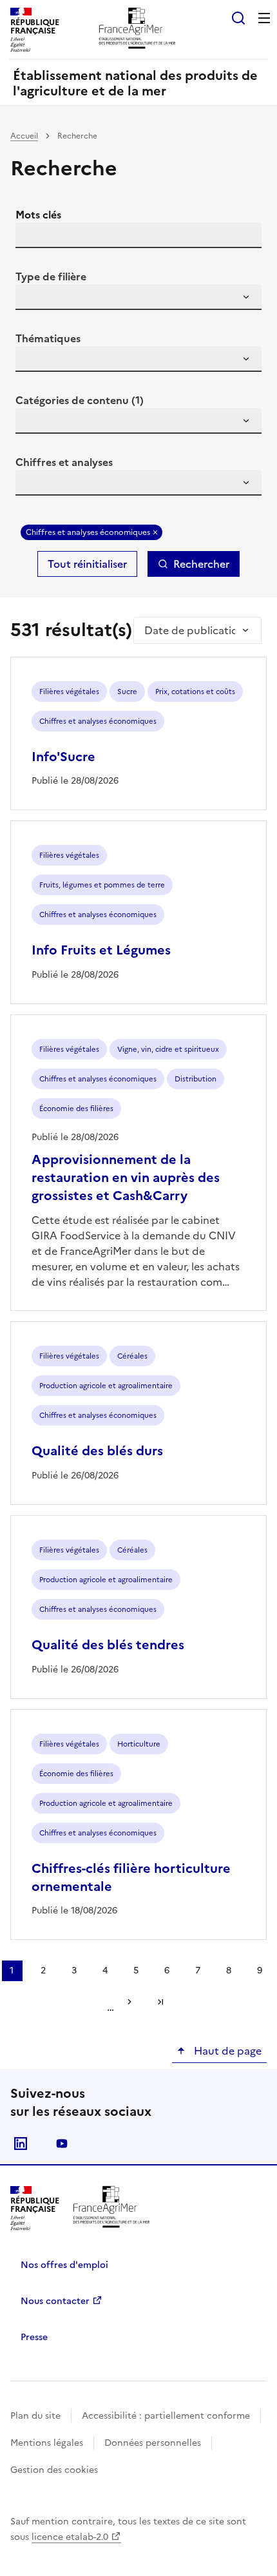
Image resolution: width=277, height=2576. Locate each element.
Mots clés (38, 215)
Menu (264, 18)
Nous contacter (55, 2301)
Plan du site (35, 2416)
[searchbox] (33, 299)
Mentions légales (47, 2443)
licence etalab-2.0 (70, 2537)
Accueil (24, 136)
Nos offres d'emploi (64, 2265)
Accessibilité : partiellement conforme (166, 2416)
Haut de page (226, 2051)
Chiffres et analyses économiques (88, 532)
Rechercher (201, 564)
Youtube (62, 2144)
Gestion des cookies (54, 2470)
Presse (34, 2337)
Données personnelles (153, 2443)
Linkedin (21, 2144)
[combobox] (138, 297)
